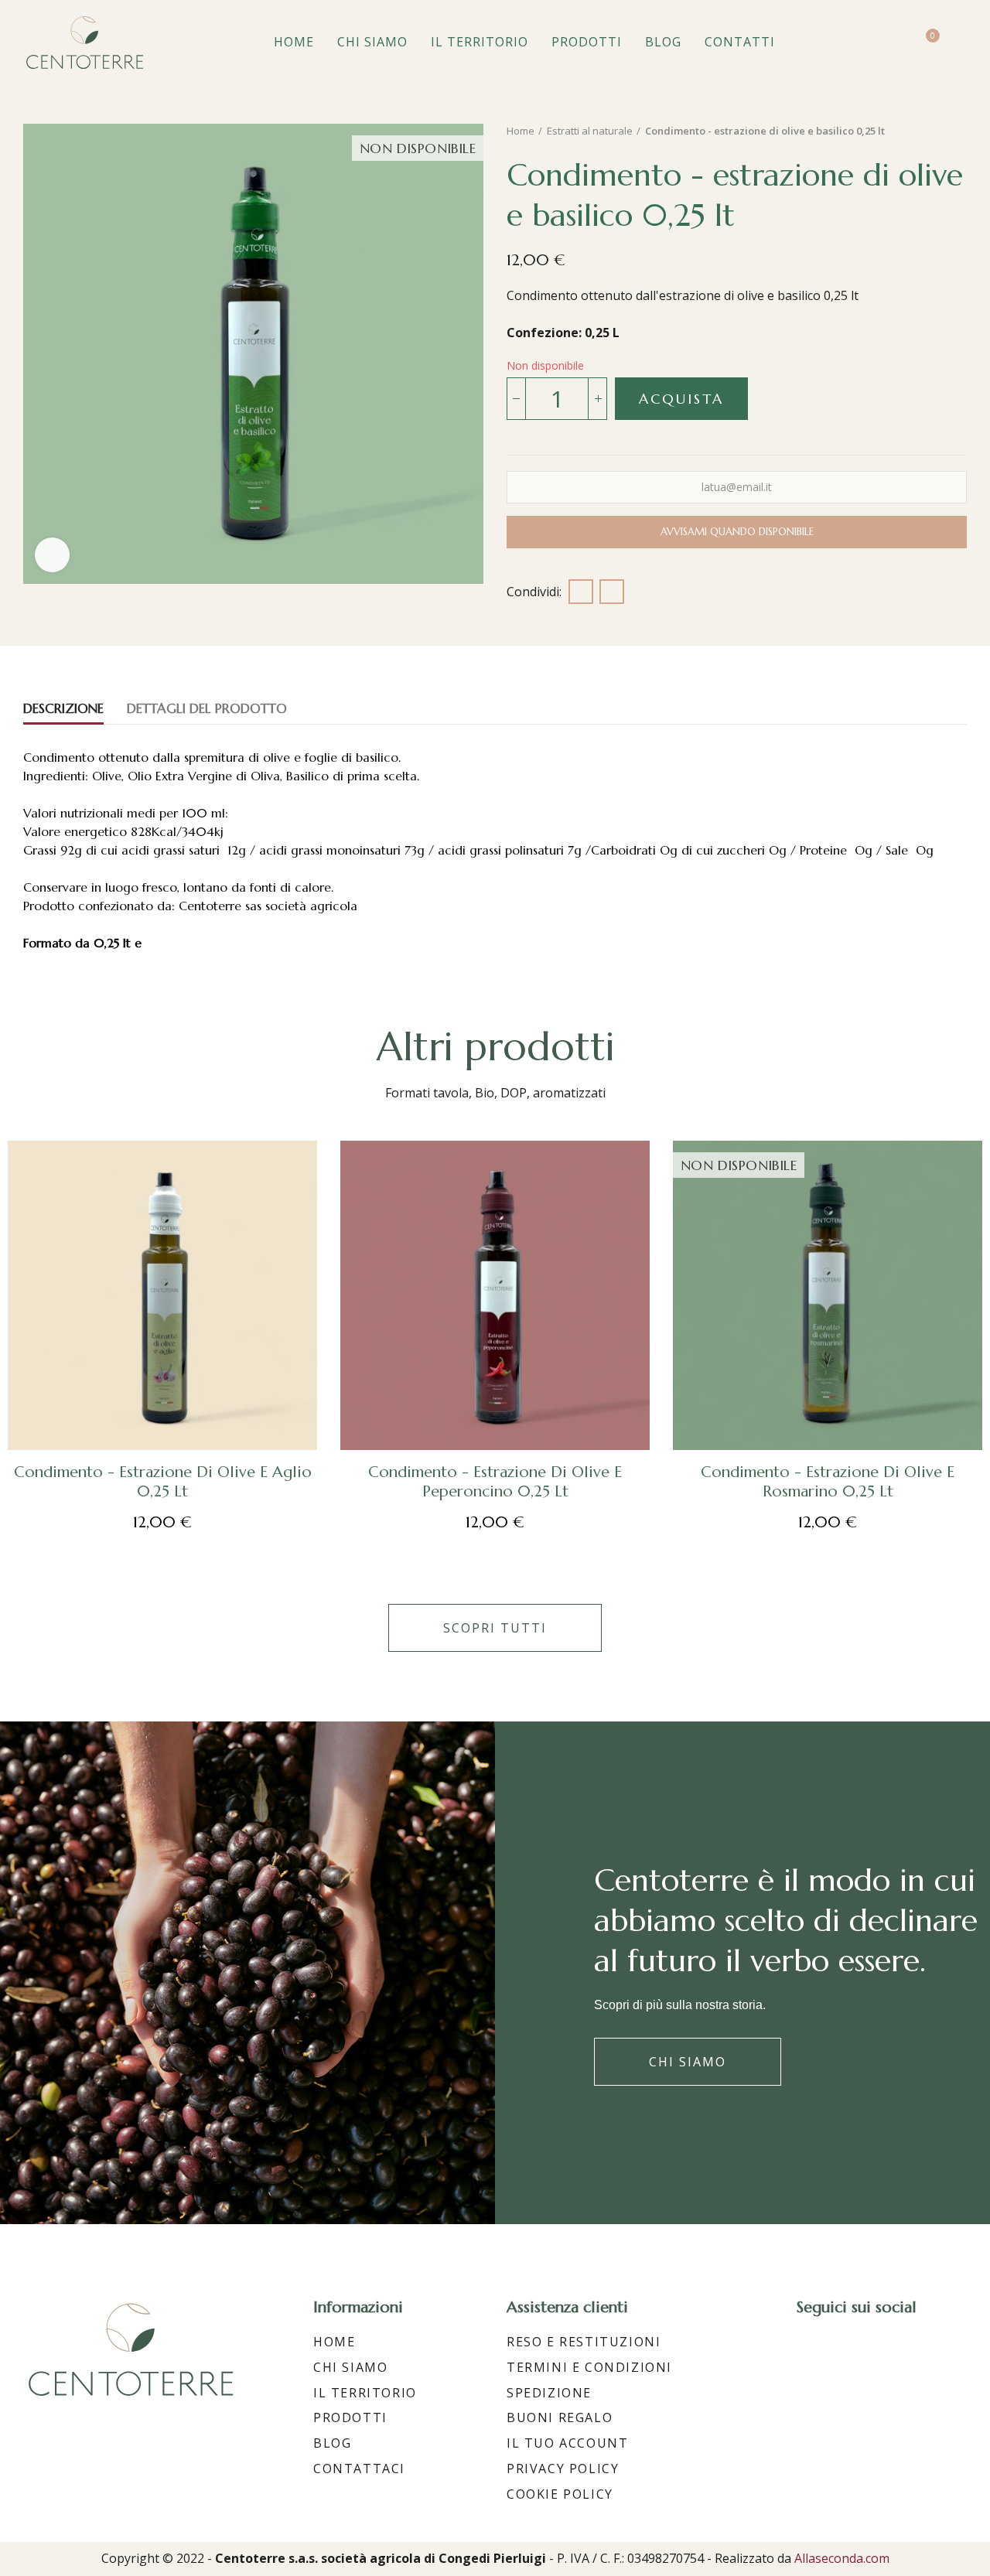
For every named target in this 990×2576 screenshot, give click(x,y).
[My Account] (959, 43)
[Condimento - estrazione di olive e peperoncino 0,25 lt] (495, 1295)
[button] (495, 1628)
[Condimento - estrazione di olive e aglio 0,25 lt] (162, 1295)
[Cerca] (895, 43)
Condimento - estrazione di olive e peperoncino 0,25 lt (495, 1482)
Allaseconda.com (842, 2558)
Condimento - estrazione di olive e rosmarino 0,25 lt (828, 1482)
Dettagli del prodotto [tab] (207, 708)
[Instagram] (841, 2350)
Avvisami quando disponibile (737, 532)
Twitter (612, 592)
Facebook (581, 592)
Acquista (681, 399)
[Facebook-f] (803, 2350)
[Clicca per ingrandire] (52, 555)
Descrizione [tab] (63, 708)
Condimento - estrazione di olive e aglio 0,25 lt (163, 1482)
